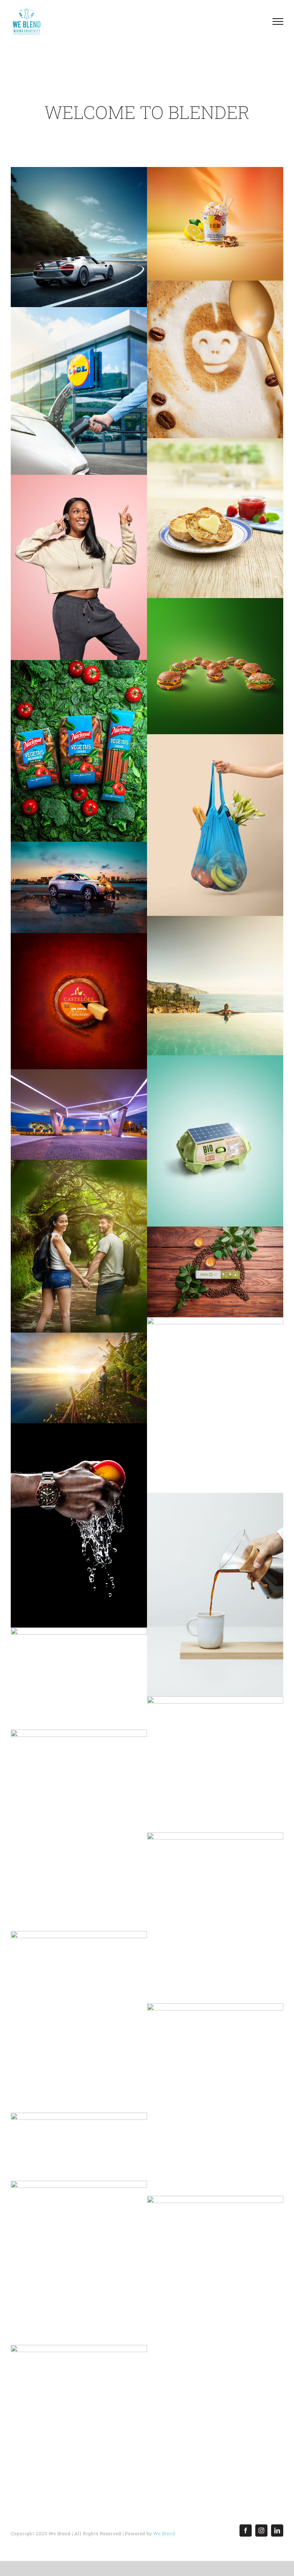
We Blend (164, 2533)
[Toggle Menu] (278, 21)
